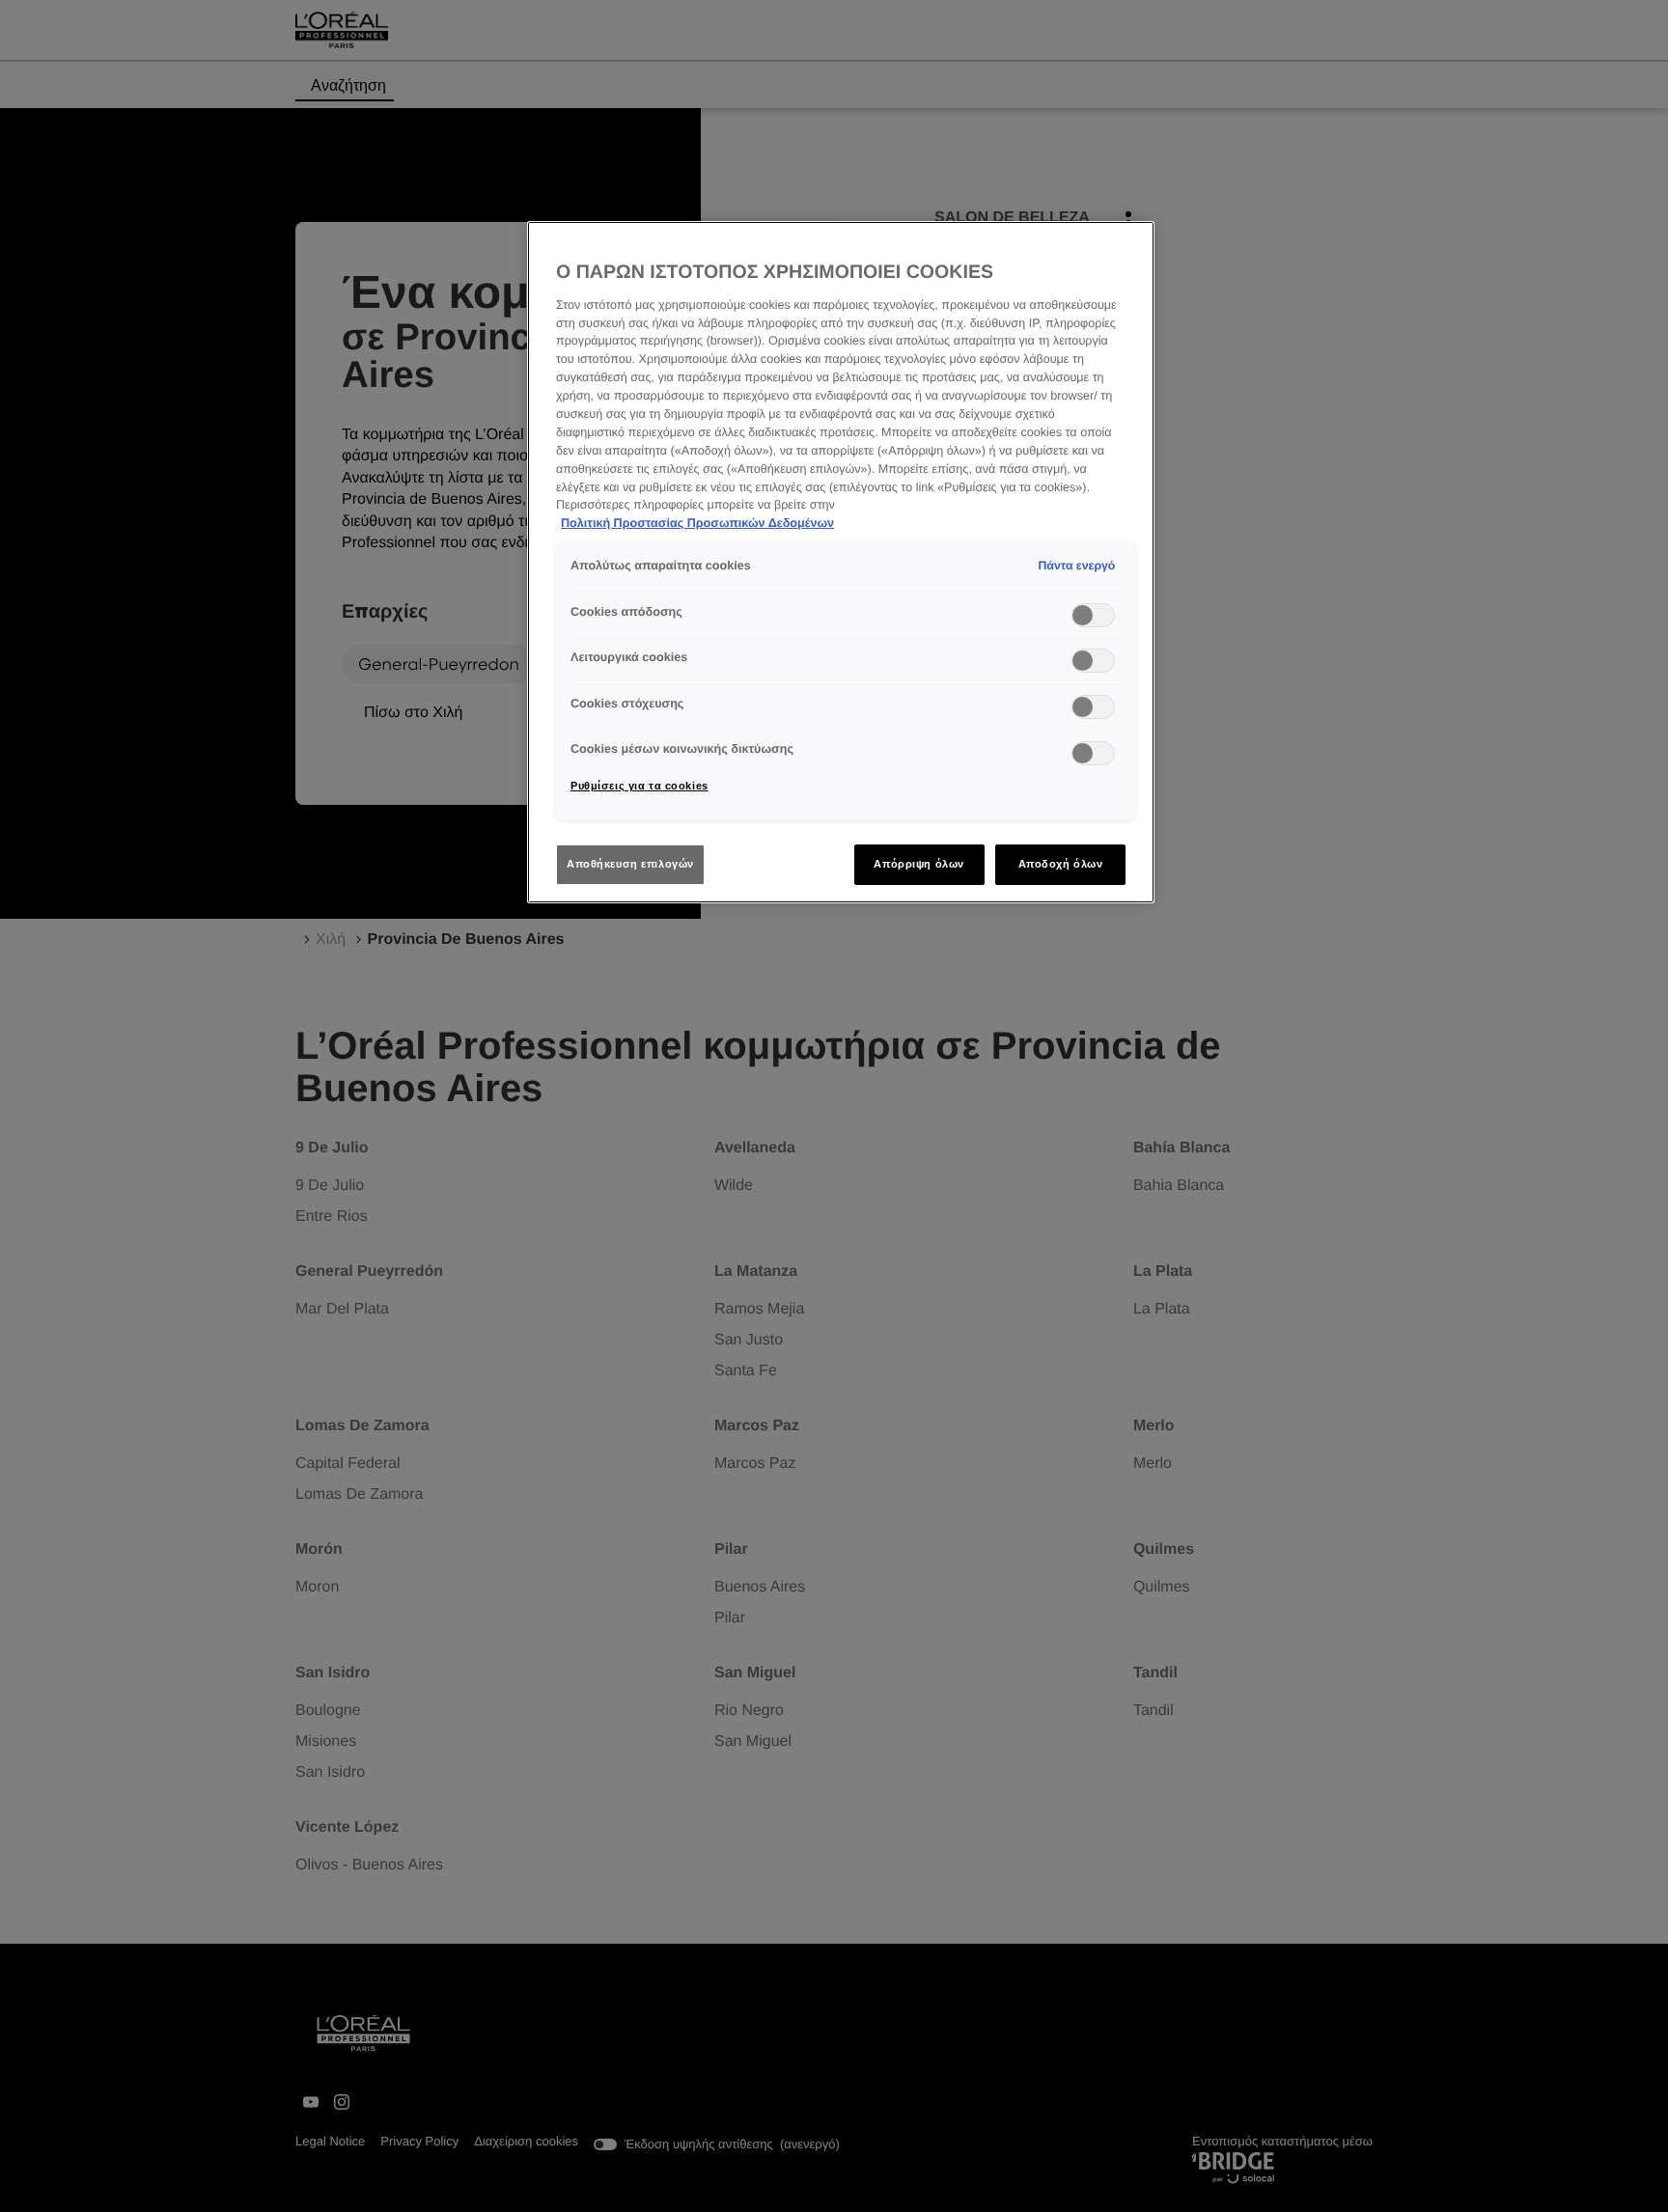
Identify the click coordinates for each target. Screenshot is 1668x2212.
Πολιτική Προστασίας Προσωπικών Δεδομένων (697, 523)
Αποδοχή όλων (1061, 864)
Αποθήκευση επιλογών (630, 864)
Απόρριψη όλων (918, 864)
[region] (841, 562)
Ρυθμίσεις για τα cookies (639, 786)
